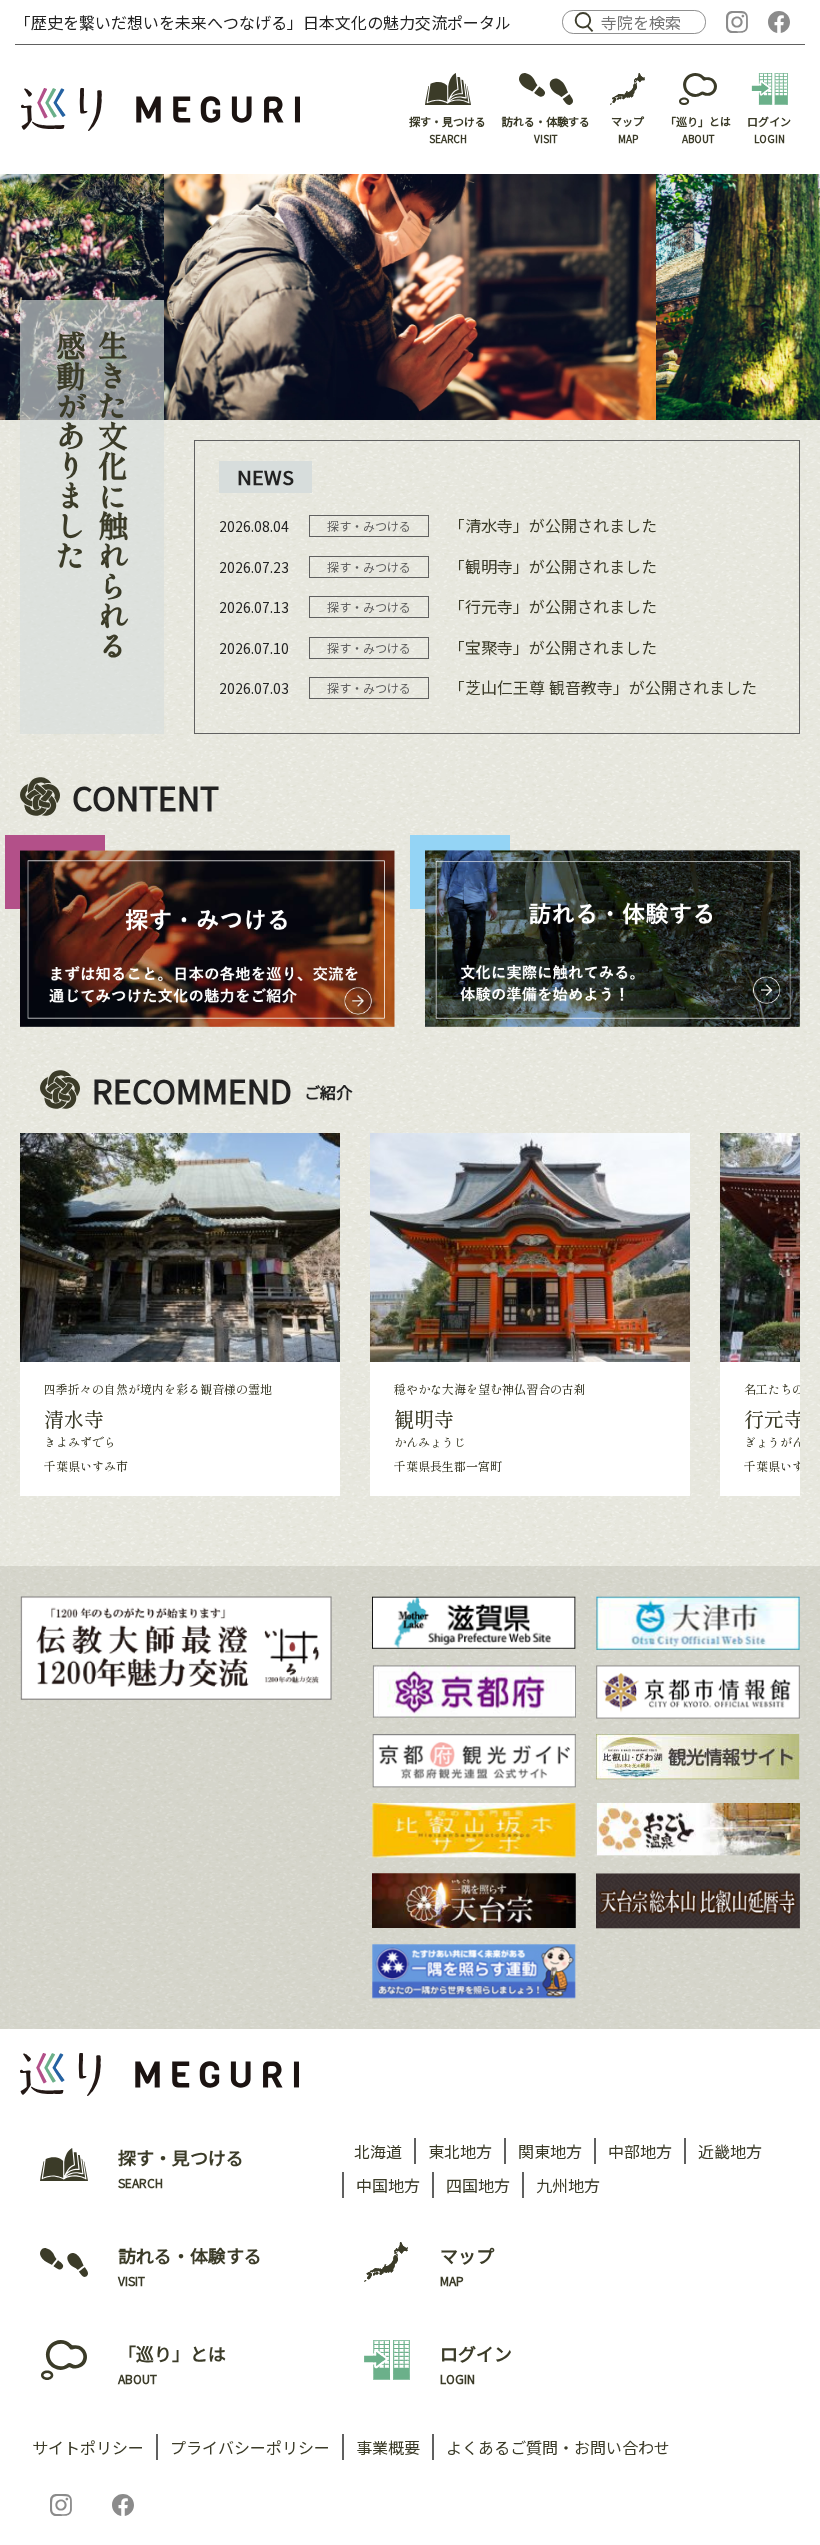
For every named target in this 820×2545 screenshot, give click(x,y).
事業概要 (388, 2447)
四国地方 (478, 2185)
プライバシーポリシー (250, 2447)
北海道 (378, 2151)
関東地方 (550, 2151)
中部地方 (640, 2151)
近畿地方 (730, 2151)
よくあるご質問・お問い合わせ (558, 2447)
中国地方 (388, 2185)
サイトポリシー (88, 2447)
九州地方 (568, 2185)
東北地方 (460, 2151)
